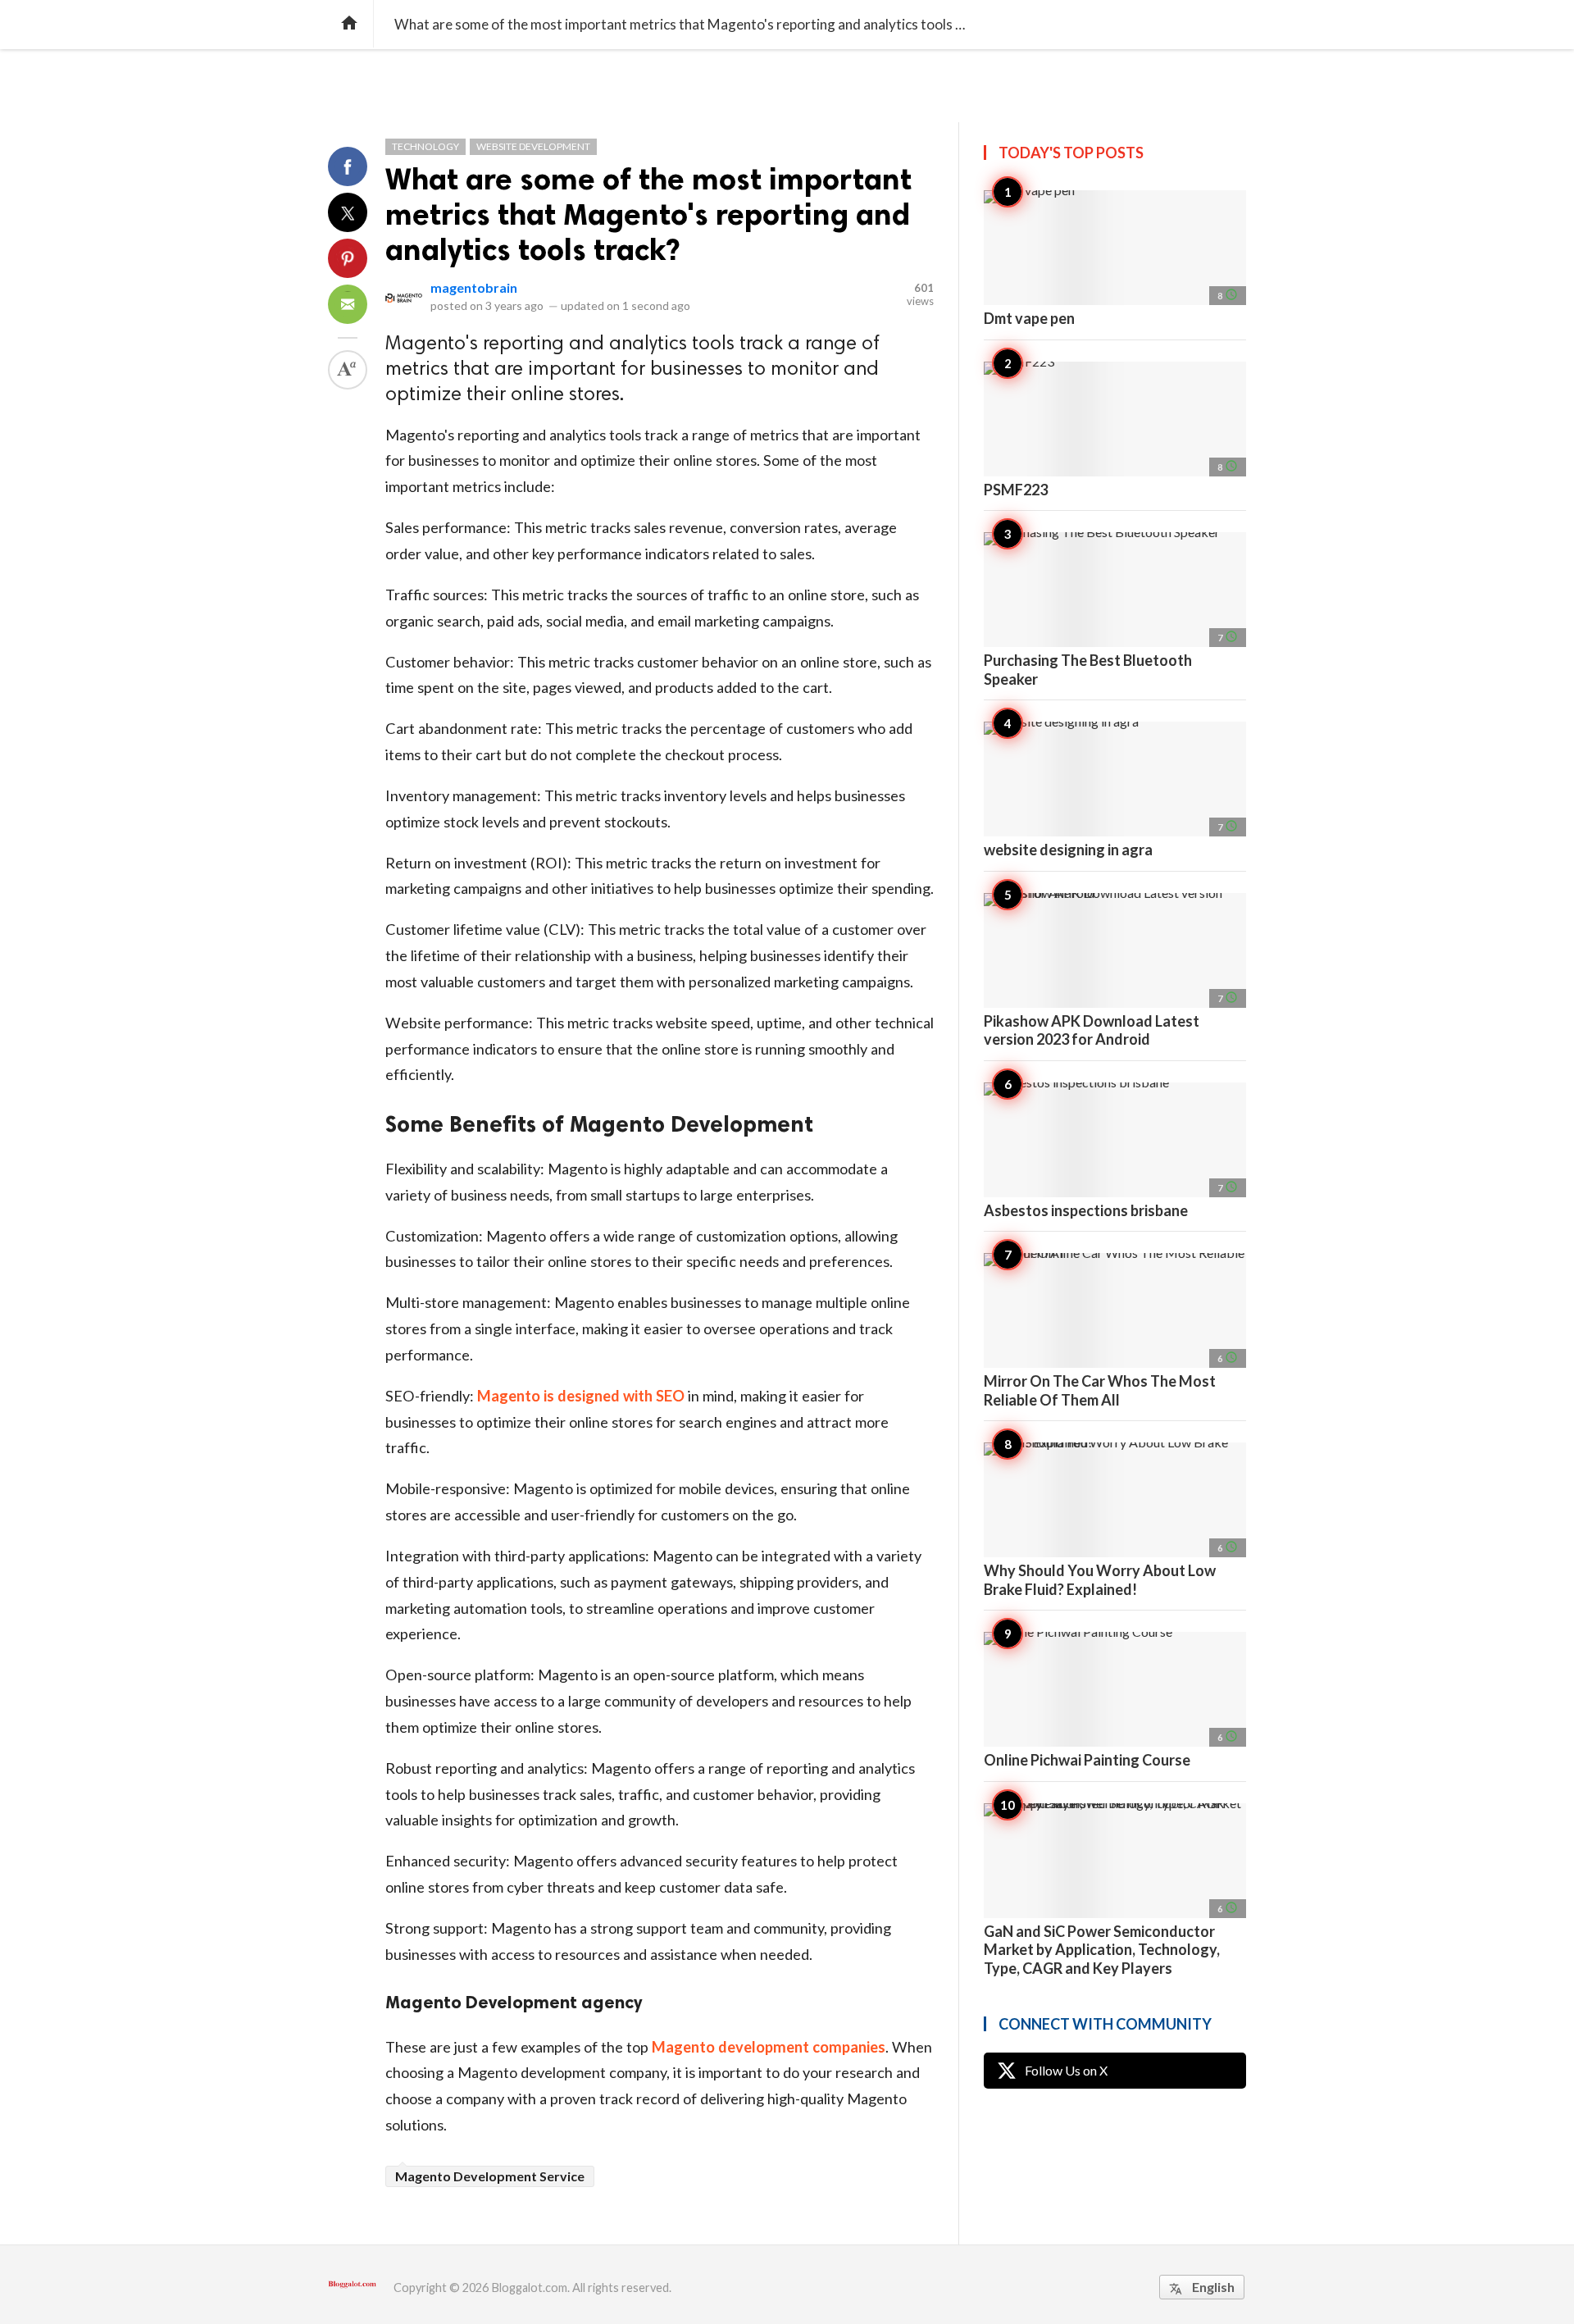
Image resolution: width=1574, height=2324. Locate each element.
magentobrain (474, 287)
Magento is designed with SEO (581, 1396)
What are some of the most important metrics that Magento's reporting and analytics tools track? (648, 214)
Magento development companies (769, 2047)
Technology (425, 146)
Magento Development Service (490, 2176)
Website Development (533, 146)
